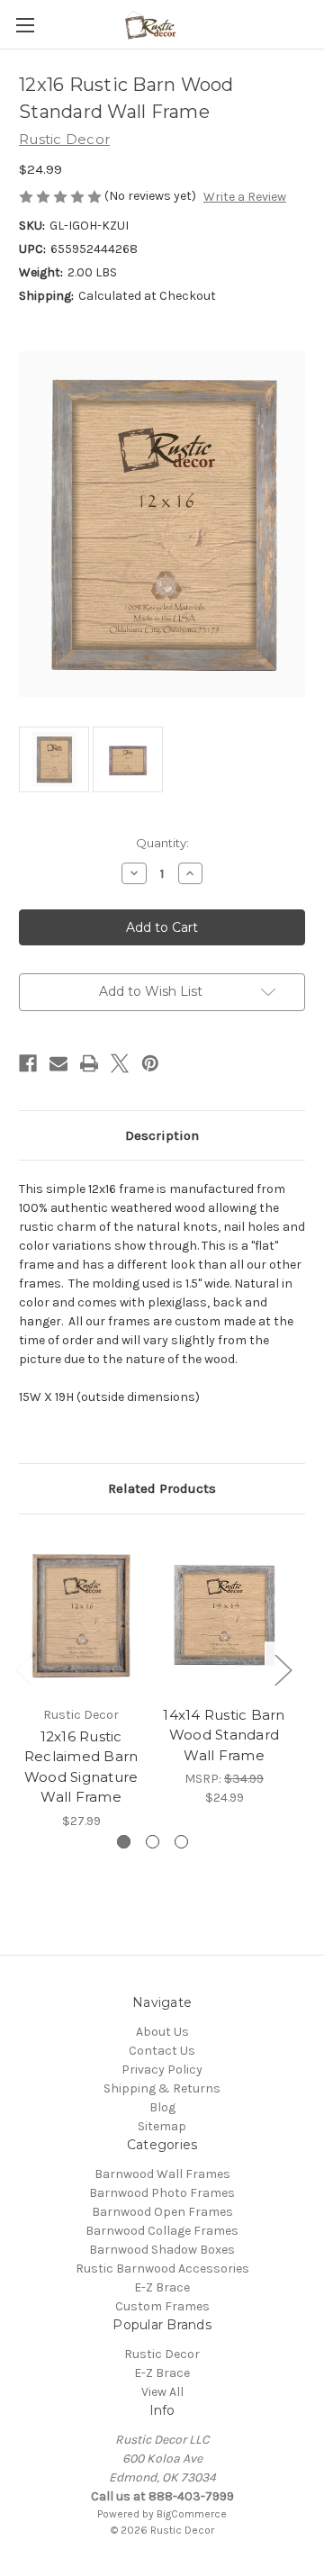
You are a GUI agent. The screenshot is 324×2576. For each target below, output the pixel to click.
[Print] (89, 1063)
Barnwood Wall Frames (162, 2174)
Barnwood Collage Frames (162, 2231)
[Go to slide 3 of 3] (181, 1842)
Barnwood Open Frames (162, 2212)
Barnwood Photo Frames (162, 2193)
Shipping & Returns (162, 2088)
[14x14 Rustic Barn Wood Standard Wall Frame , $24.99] (224, 1614)
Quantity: (162, 843)
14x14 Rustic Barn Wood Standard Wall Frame (224, 1735)
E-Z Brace (162, 2287)
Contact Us (162, 2051)
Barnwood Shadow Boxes (162, 2250)
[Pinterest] (150, 1063)
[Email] (58, 1063)
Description (162, 1135)
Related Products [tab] (162, 1488)
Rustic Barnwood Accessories (162, 2269)
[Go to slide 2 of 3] (153, 1842)
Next (283, 1670)
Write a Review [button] (245, 197)
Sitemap (162, 2126)
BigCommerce (192, 2514)
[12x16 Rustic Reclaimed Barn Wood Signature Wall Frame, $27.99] (81, 1614)
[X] (120, 1063)
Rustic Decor (162, 2354)
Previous (23, 1670)
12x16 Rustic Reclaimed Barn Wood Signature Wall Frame (81, 1767)
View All (162, 2392)
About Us (162, 2032)
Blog (162, 2107)
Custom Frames (162, 2306)
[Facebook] (28, 1063)
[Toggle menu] (25, 25)
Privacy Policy (162, 2070)
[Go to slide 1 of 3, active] (124, 1842)
